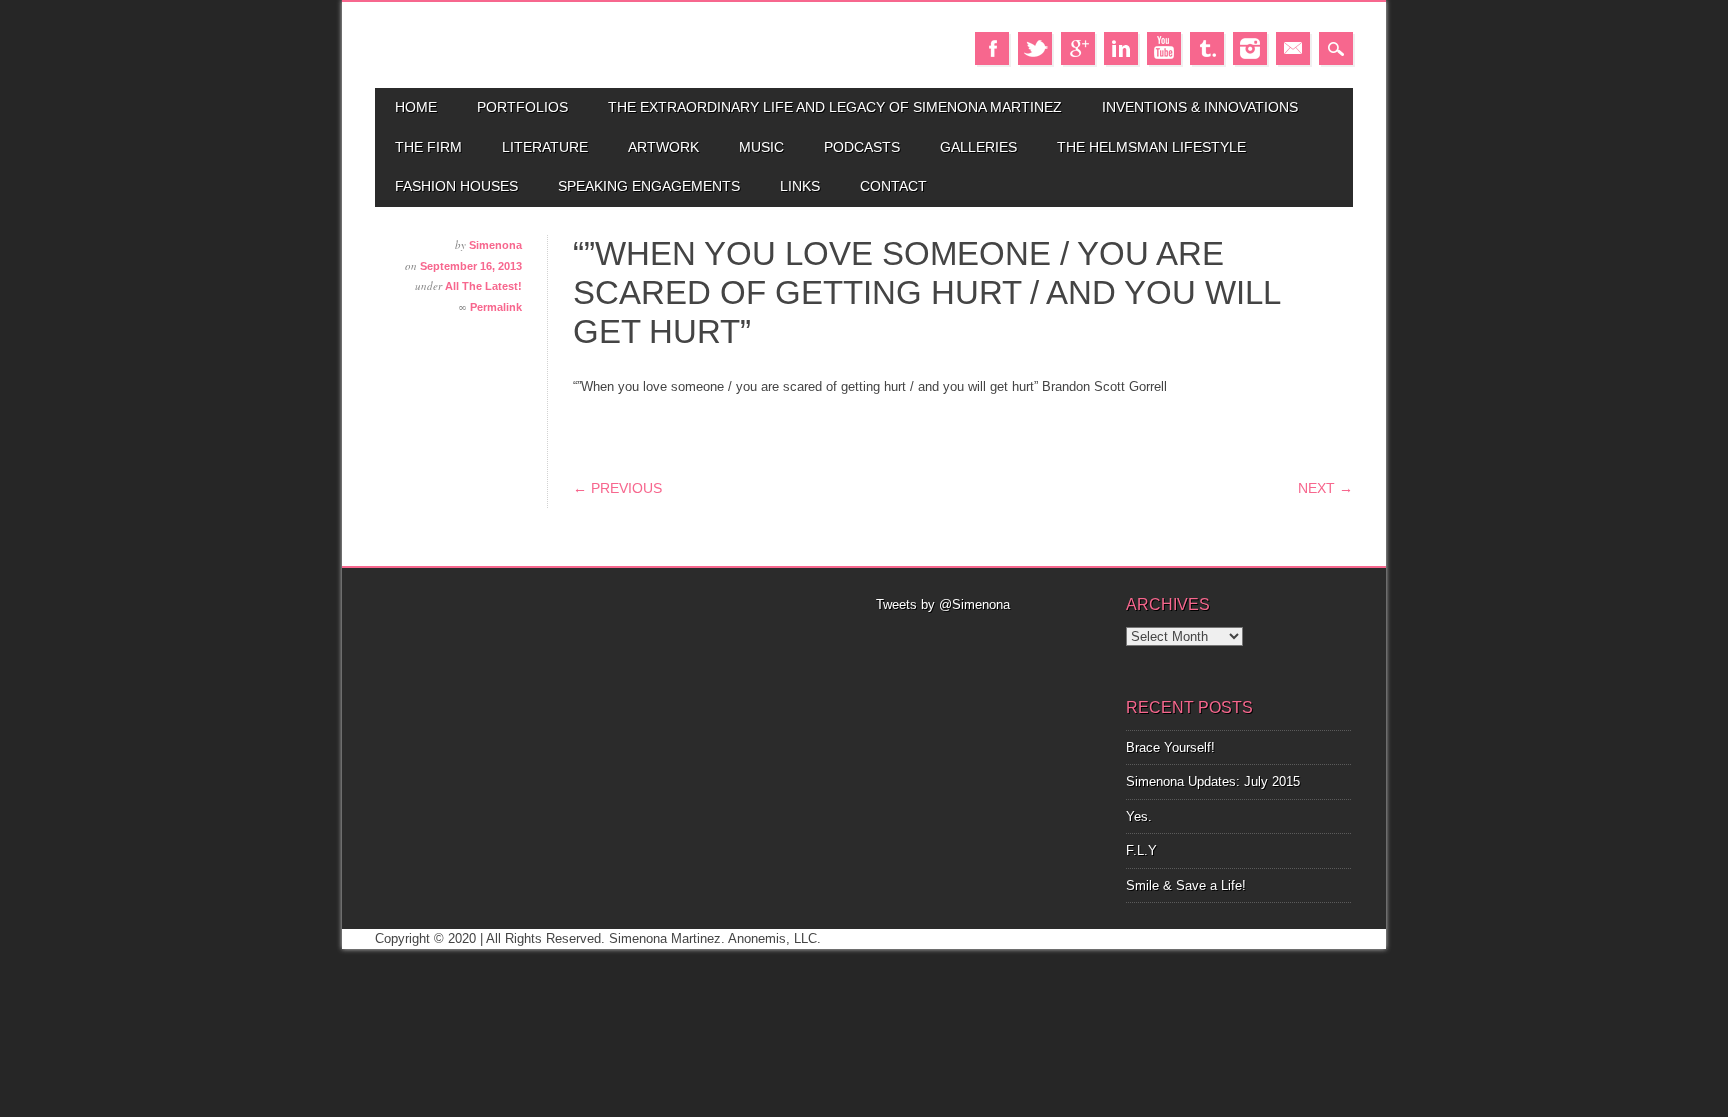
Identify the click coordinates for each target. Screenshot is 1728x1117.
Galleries (978, 147)
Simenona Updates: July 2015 (1213, 781)
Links (800, 186)
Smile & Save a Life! (1186, 885)
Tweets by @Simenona (943, 604)
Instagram (1250, 48)
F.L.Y (1141, 850)
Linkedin (1121, 48)
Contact (893, 186)
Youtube (1164, 48)
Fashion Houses (456, 186)
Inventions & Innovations (1200, 107)
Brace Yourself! (1170, 747)
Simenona (495, 245)
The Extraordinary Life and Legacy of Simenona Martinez (835, 107)
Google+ (1078, 48)
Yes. (1139, 816)
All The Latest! (483, 286)
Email (1293, 48)
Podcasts (862, 147)
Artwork (663, 147)
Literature (545, 147)
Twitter (1035, 48)
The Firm (428, 147)
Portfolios (522, 107)
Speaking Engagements (649, 186)
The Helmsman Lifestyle (1151, 147)
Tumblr (1207, 48)
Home (416, 107)
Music (761, 147)
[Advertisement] (989, 640)
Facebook (992, 48)
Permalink (496, 307)
